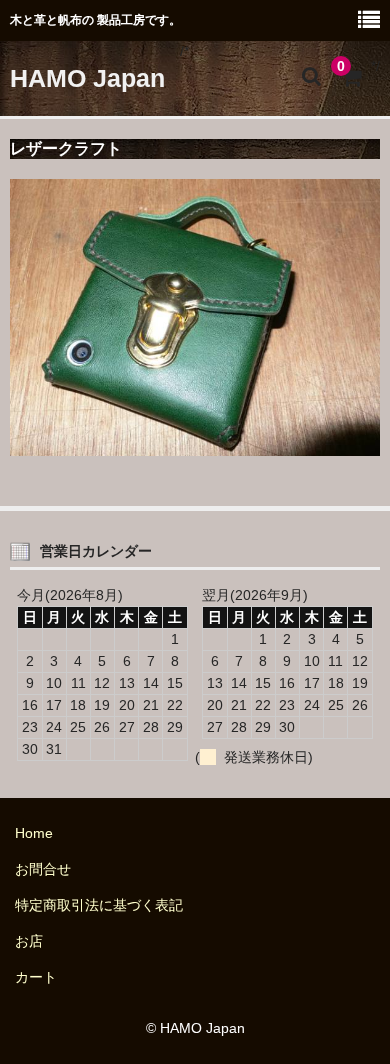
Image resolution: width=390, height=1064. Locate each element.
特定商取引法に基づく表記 (99, 905)
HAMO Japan (87, 78)
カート (36, 977)
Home (34, 833)
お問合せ (43, 869)
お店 (29, 941)
